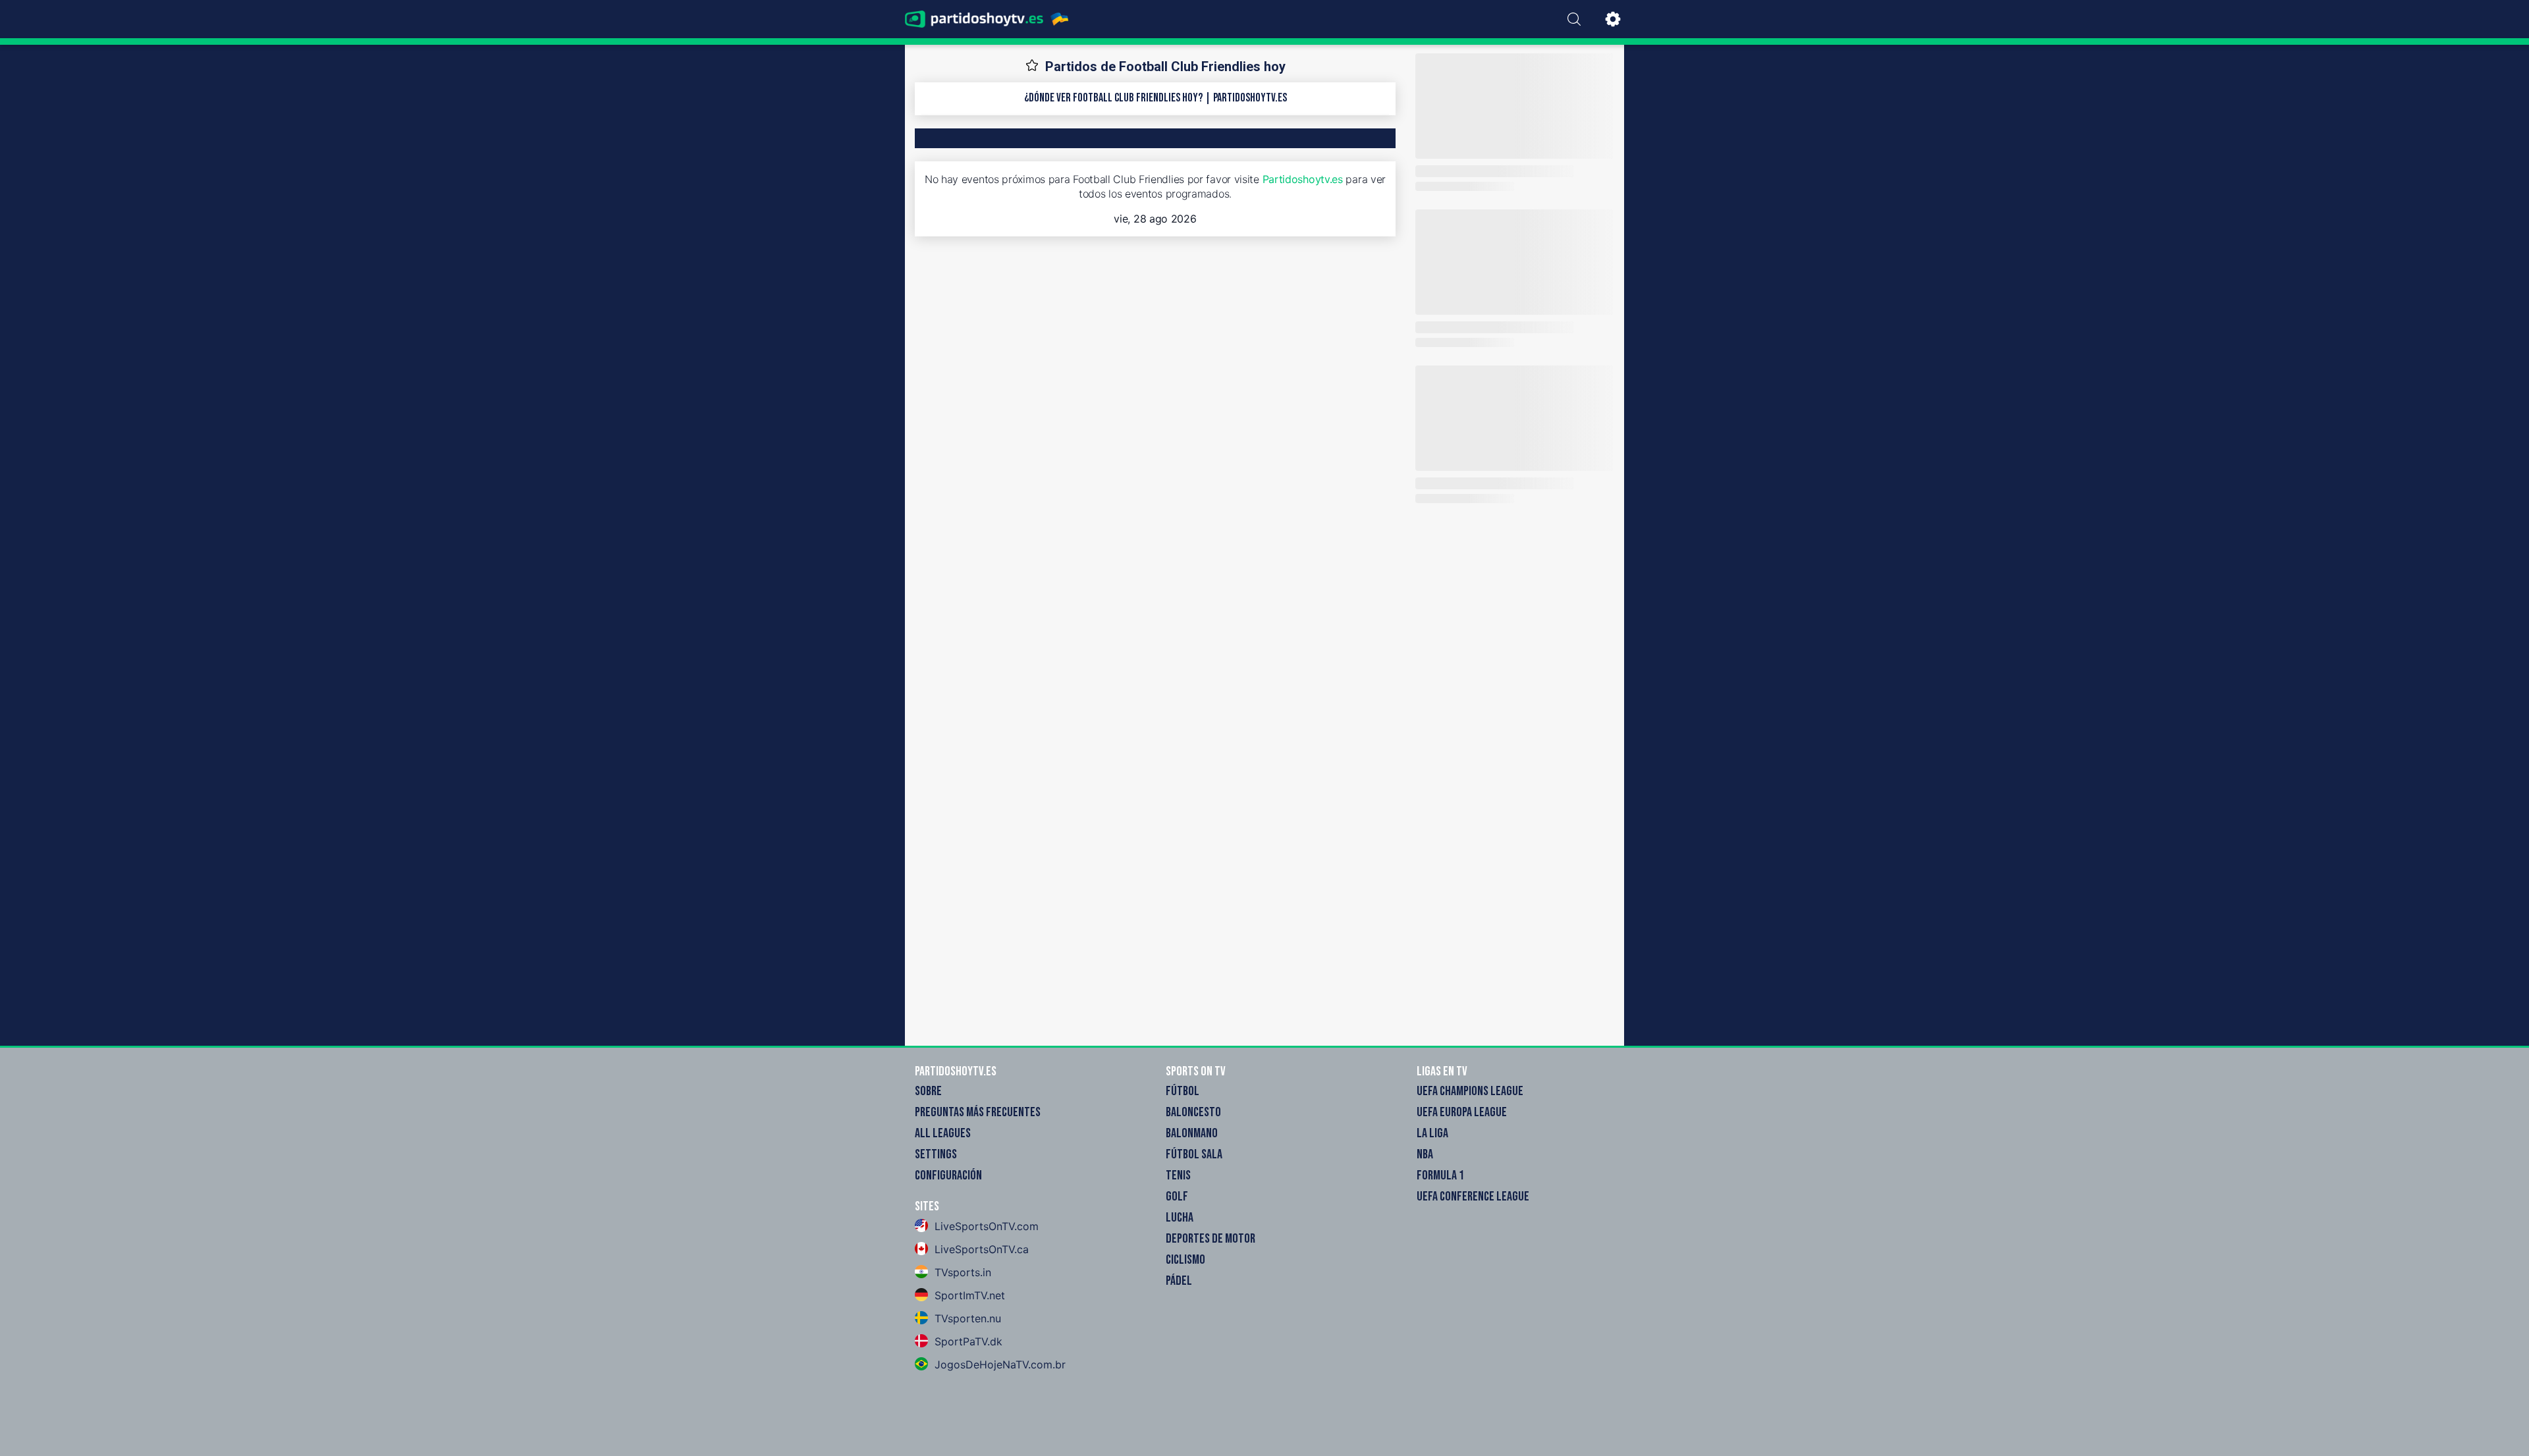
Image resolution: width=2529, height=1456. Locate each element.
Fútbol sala (1194, 1154)
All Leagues (943, 1133)
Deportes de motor (1210, 1239)
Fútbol (1183, 1091)
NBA (1425, 1154)
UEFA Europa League (1462, 1112)
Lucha (1180, 1218)
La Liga (1432, 1133)
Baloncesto (1193, 1112)
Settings (936, 1154)
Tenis (1178, 1175)
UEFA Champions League (1470, 1091)
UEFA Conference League (1473, 1197)
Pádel (1179, 1281)
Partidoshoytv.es (1303, 179)
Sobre (928, 1091)
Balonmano (1192, 1133)
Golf (1177, 1197)
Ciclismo (1185, 1260)
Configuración (948, 1175)
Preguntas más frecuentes (978, 1112)
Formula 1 (1440, 1175)
